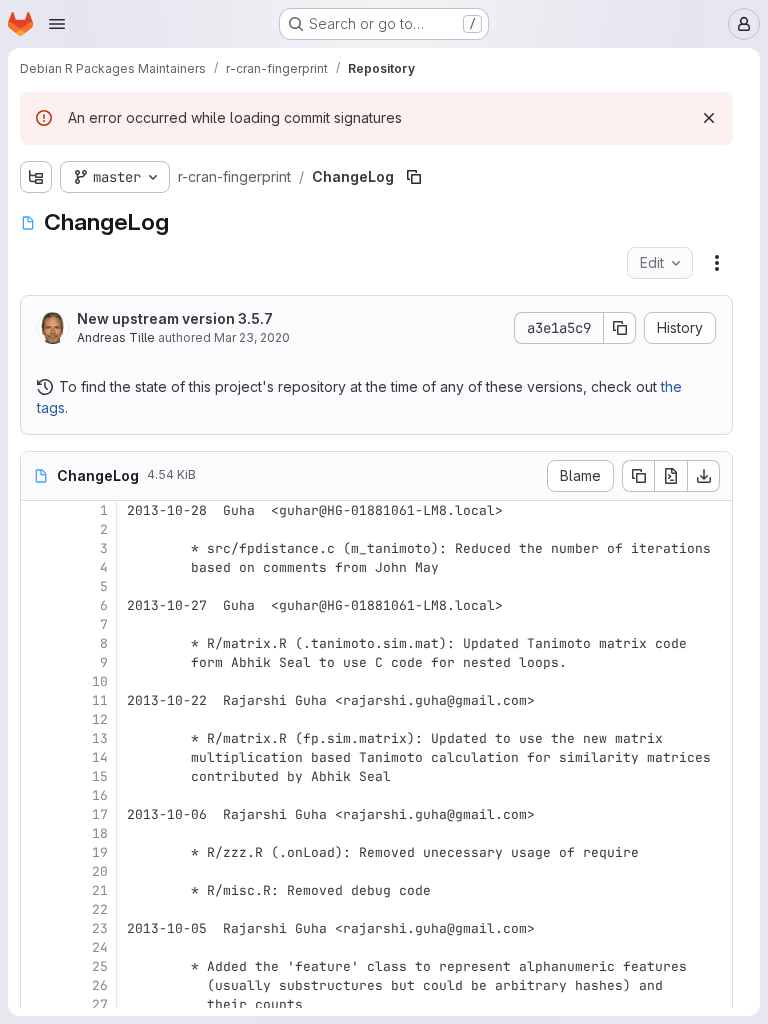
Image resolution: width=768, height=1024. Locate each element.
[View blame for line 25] (38, 966)
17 (100, 814)
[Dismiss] (709, 118)
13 (100, 738)
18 (100, 833)
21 (100, 890)
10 (100, 681)
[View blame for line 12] (38, 719)
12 (100, 719)
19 (100, 852)
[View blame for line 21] (38, 890)
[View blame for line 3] (38, 548)
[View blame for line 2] (38, 529)
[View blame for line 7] (38, 624)
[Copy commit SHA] (620, 328)
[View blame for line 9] (38, 662)
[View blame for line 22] (38, 909)
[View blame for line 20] (38, 871)
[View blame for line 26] (38, 985)
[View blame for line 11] (38, 700)
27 (100, 1004)
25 (100, 966)
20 (100, 871)
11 (100, 700)
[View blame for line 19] (38, 852)
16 (100, 795)
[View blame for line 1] (38, 510)
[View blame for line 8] (38, 643)
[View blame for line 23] (38, 928)
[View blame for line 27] (38, 1004)
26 (100, 985)
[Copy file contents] (638, 476)
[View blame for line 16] (38, 795)
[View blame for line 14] (38, 757)
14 (100, 757)
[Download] (704, 476)
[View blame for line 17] (38, 814)
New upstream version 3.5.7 (175, 318)
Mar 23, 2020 (252, 337)
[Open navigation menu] (57, 24)
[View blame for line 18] (38, 833)
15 (100, 776)
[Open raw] (671, 476)
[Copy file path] (414, 177)
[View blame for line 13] (38, 738)
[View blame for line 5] (38, 586)
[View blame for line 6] (38, 605)
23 (100, 928)
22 (100, 909)
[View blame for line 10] (38, 681)
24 (100, 947)
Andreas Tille (116, 337)
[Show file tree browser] (36, 177)
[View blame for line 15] (38, 776)
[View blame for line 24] (38, 947)
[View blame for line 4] (38, 567)
